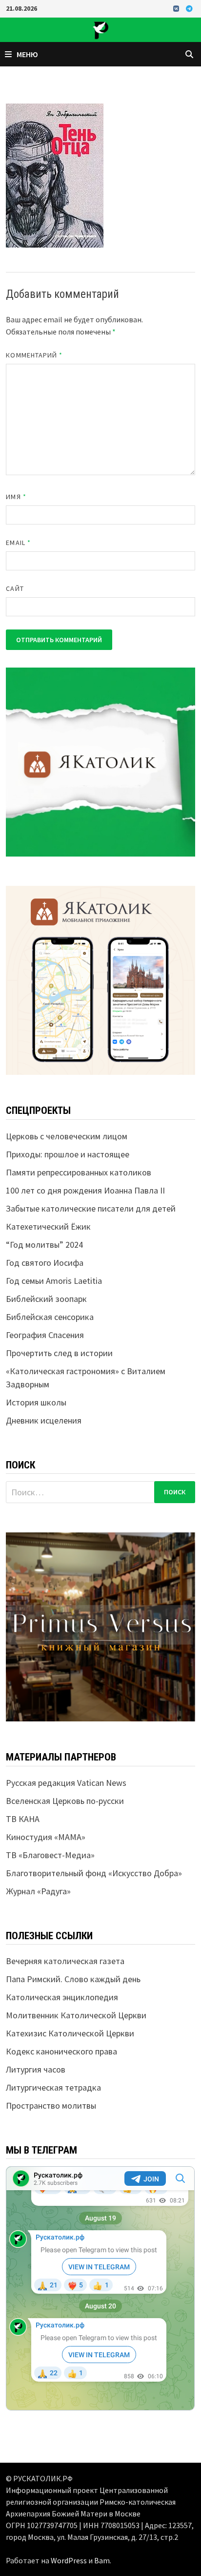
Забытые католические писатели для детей (91, 1208)
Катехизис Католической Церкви (70, 2033)
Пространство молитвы (51, 2105)
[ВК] (177, 8)
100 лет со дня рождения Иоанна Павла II (85, 1190)
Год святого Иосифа (45, 1263)
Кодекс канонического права (61, 2051)
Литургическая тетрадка (53, 2087)
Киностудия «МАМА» (46, 1837)
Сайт (15, 588)
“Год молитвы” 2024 (44, 1245)
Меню (27, 54)
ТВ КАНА (23, 1819)
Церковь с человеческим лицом (67, 1136)
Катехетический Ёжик (48, 1226)
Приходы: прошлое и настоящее (68, 1154)
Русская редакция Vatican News (66, 1783)
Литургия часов (36, 2069)
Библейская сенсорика (50, 1317)
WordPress (69, 2560)
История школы (36, 1402)
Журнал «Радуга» (38, 1891)
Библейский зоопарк (46, 1299)
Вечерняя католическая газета (65, 1961)
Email (18, 543)
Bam (102, 2560)
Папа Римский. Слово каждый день (73, 1979)
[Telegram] (189, 8)
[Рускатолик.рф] (100, 29)
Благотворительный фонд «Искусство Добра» (94, 1873)
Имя (16, 497)
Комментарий (34, 355)
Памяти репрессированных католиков (79, 1172)
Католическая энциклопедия (62, 1997)
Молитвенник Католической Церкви (76, 2015)
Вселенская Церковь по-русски (65, 1801)
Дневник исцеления (44, 1420)
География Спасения (45, 1335)
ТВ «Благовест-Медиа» (50, 1855)
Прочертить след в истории (59, 1353)
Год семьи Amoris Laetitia (54, 1281)
